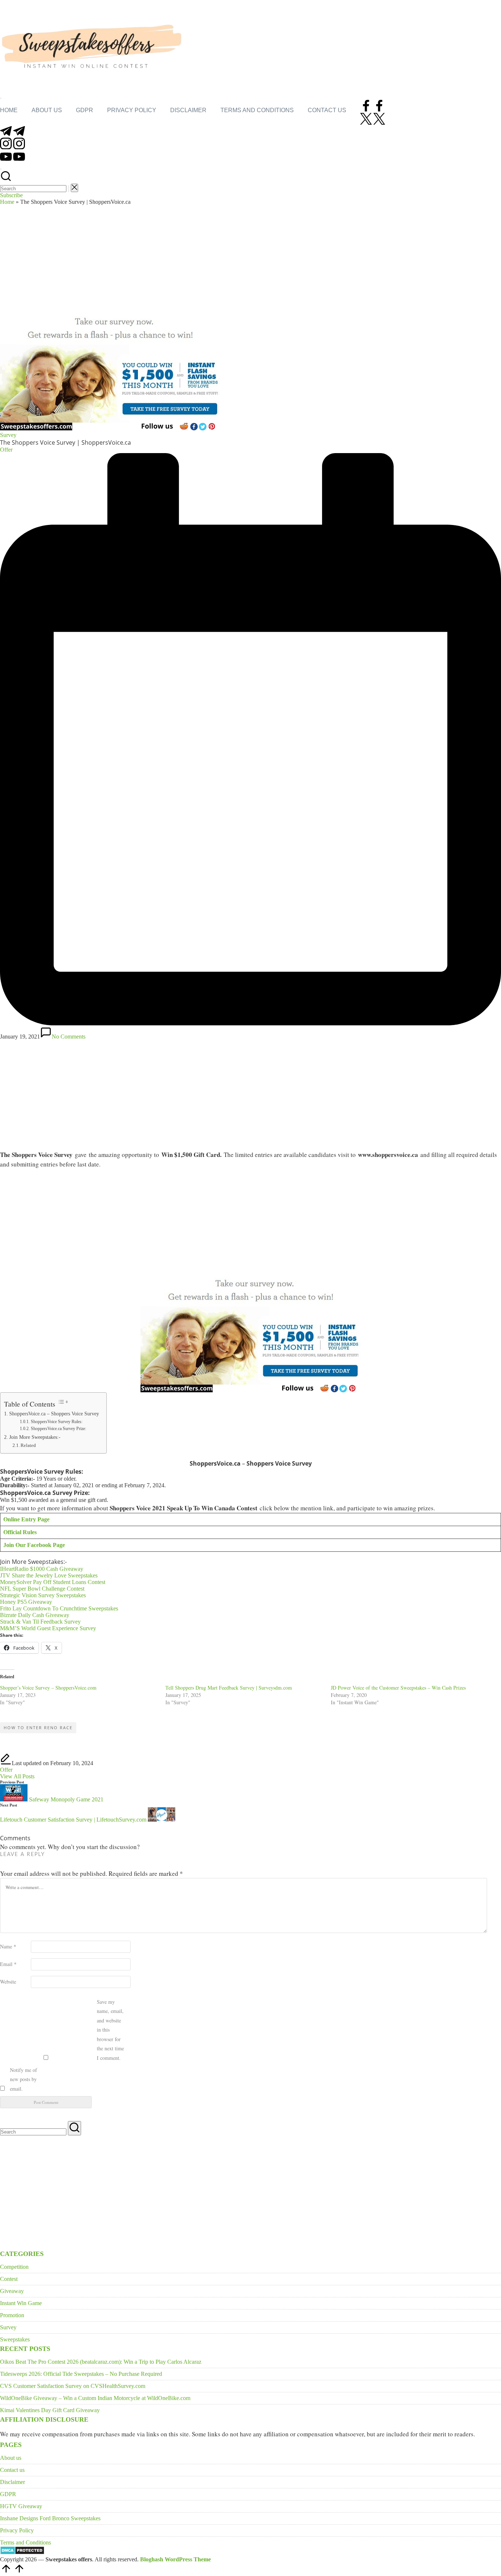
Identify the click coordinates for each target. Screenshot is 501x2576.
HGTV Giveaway (21, 2506)
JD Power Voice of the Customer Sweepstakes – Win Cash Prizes (398, 1688)
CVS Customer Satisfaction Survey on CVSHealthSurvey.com (73, 2386)
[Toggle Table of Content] (63, 1402)
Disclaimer (12, 2482)
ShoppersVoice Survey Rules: (56, 1422)
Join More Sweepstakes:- (35, 1437)
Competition (14, 2267)
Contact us (12, 2470)
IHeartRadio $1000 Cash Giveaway (42, 1569)
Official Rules (20, 1532)
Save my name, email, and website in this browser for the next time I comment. (110, 2030)
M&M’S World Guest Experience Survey (48, 1628)
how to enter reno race (38, 1728)
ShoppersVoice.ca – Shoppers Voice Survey (54, 1414)
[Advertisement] (251, 260)
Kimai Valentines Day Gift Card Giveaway (50, 2410)
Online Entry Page (26, 1519)
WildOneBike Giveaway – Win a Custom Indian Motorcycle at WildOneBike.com (95, 2398)
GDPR (8, 2494)
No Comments (69, 1037)
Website (8, 1982)
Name (8, 1946)
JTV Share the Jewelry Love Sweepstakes (49, 1575)
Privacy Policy (17, 2530)
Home (7, 202)
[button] (69, 189)
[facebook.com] (373, 109)
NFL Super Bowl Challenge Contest (42, 1589)
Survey (8, 435)
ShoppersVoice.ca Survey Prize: (58, 1429)
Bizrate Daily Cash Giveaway (35, 1615)
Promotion (12, 2315)
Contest (9, 2279)
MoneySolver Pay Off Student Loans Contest (53, 1582)
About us (11, 2458)
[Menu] (1, 98)
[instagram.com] (12, 147)
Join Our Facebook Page (34, 1545)
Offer (6, 1770)
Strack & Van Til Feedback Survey (40, 1622)
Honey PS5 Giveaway (26, 1602)
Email (8, 1964)
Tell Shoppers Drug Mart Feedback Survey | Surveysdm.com (229, 1688)
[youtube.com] (12, 160)
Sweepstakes (15, 2339)
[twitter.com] (373, 123)
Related (28, 1445)
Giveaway (12, 2291)
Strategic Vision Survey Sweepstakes (43, 1595)
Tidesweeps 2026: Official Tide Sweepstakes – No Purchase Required (81, 2374)
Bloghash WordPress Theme (175, 2559)
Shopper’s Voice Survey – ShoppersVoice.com (48, 1688)
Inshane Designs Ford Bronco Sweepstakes (50, 2518)
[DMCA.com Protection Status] (22, 2553)
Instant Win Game (21, 2303)
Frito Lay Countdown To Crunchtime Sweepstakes (59, 1608)
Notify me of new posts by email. (23, 2079)
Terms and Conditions (25, 2542)
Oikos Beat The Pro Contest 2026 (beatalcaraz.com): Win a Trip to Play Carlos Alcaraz (101, 2362)
